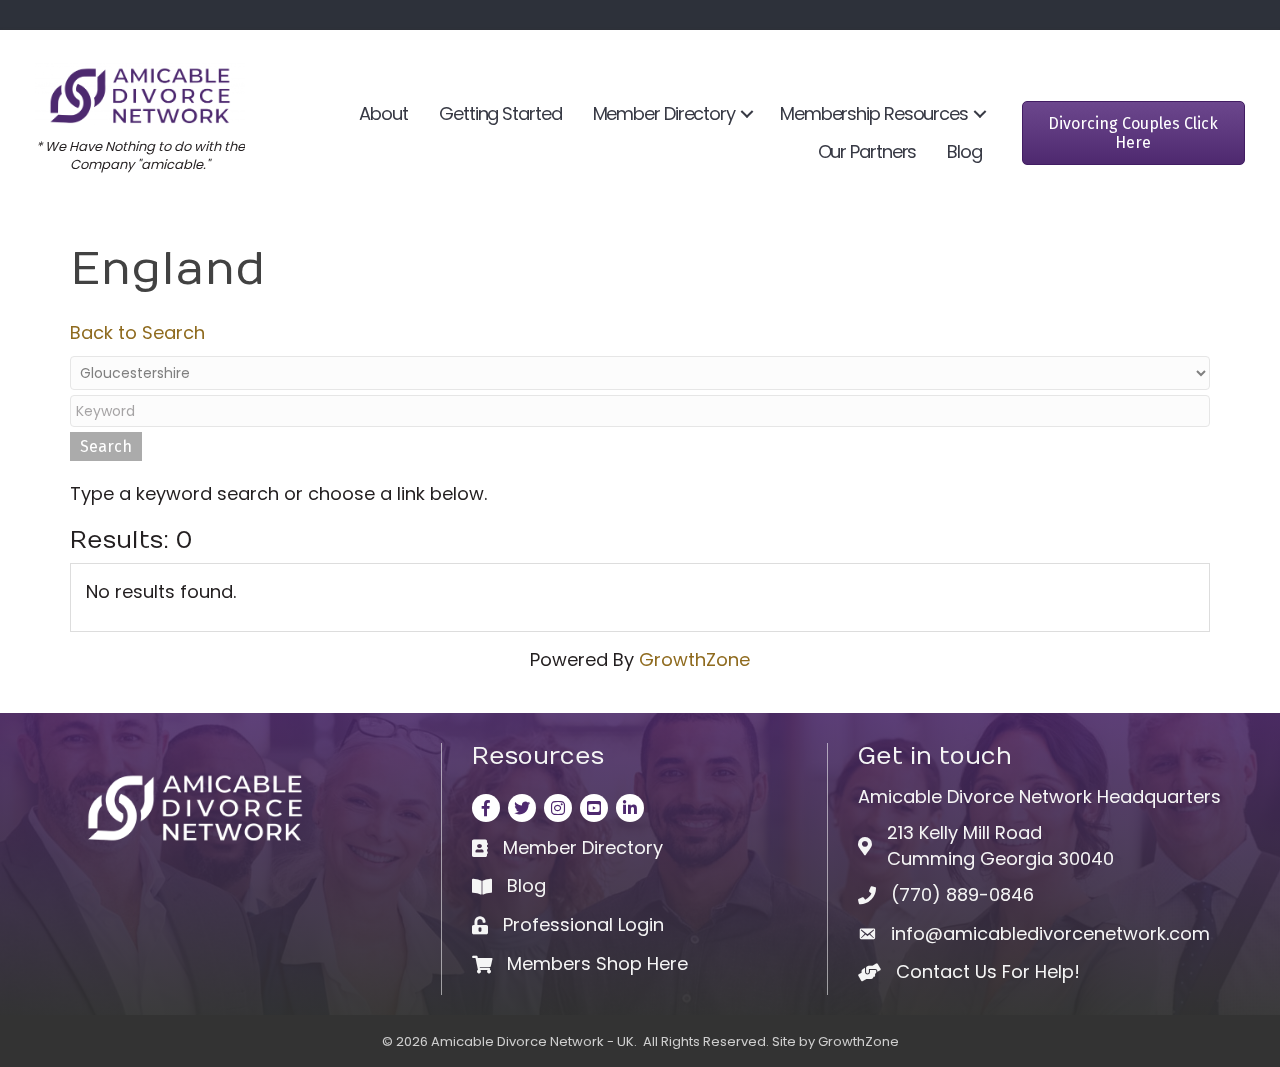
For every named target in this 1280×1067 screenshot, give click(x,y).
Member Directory (664, 113)
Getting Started (500, 113)
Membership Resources (874, 113)
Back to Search (137, 332)
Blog (964, 151)
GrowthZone (694, 659)
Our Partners (867, 151)
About (383, 113)
